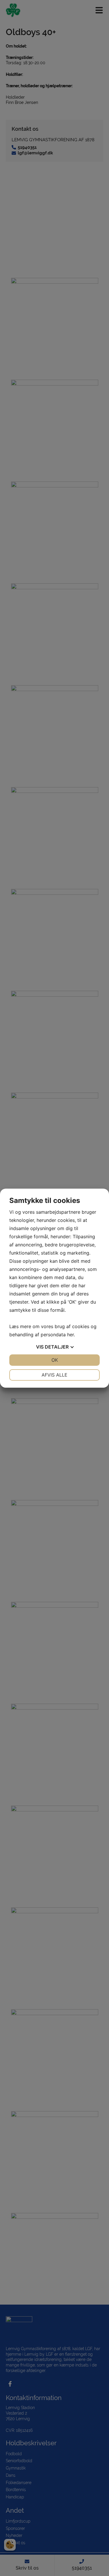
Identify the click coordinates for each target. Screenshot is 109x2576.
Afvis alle (54, 1375)
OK (55, 1360)
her (70, 1335)
